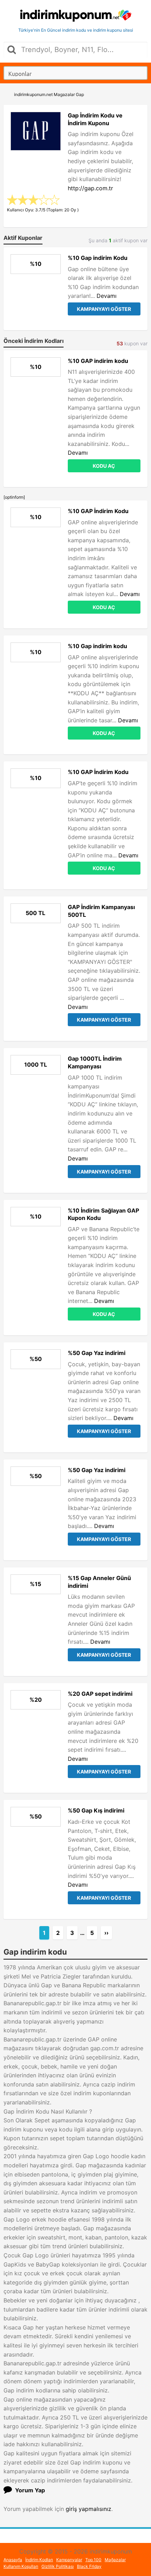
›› (106, 1933)
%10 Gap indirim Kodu (98, 258)
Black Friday (89, 2566)
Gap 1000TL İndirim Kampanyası (95, 1062)
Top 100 (93, 2560)
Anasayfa (13, 2560)
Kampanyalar (69, 2560)
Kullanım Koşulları (21, 2566)
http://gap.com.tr (90, 188)
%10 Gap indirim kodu (97, 646)
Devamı (107, 296)
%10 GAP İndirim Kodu (98, 511)
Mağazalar (115, 2560)
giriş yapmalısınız (88, 2509)
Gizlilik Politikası (58, 2566)
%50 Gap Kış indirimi (96, 1810)
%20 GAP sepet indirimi (100, 1694)
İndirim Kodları (39, 2560)
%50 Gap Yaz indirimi (97, 1353)
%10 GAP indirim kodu (98, 361)
